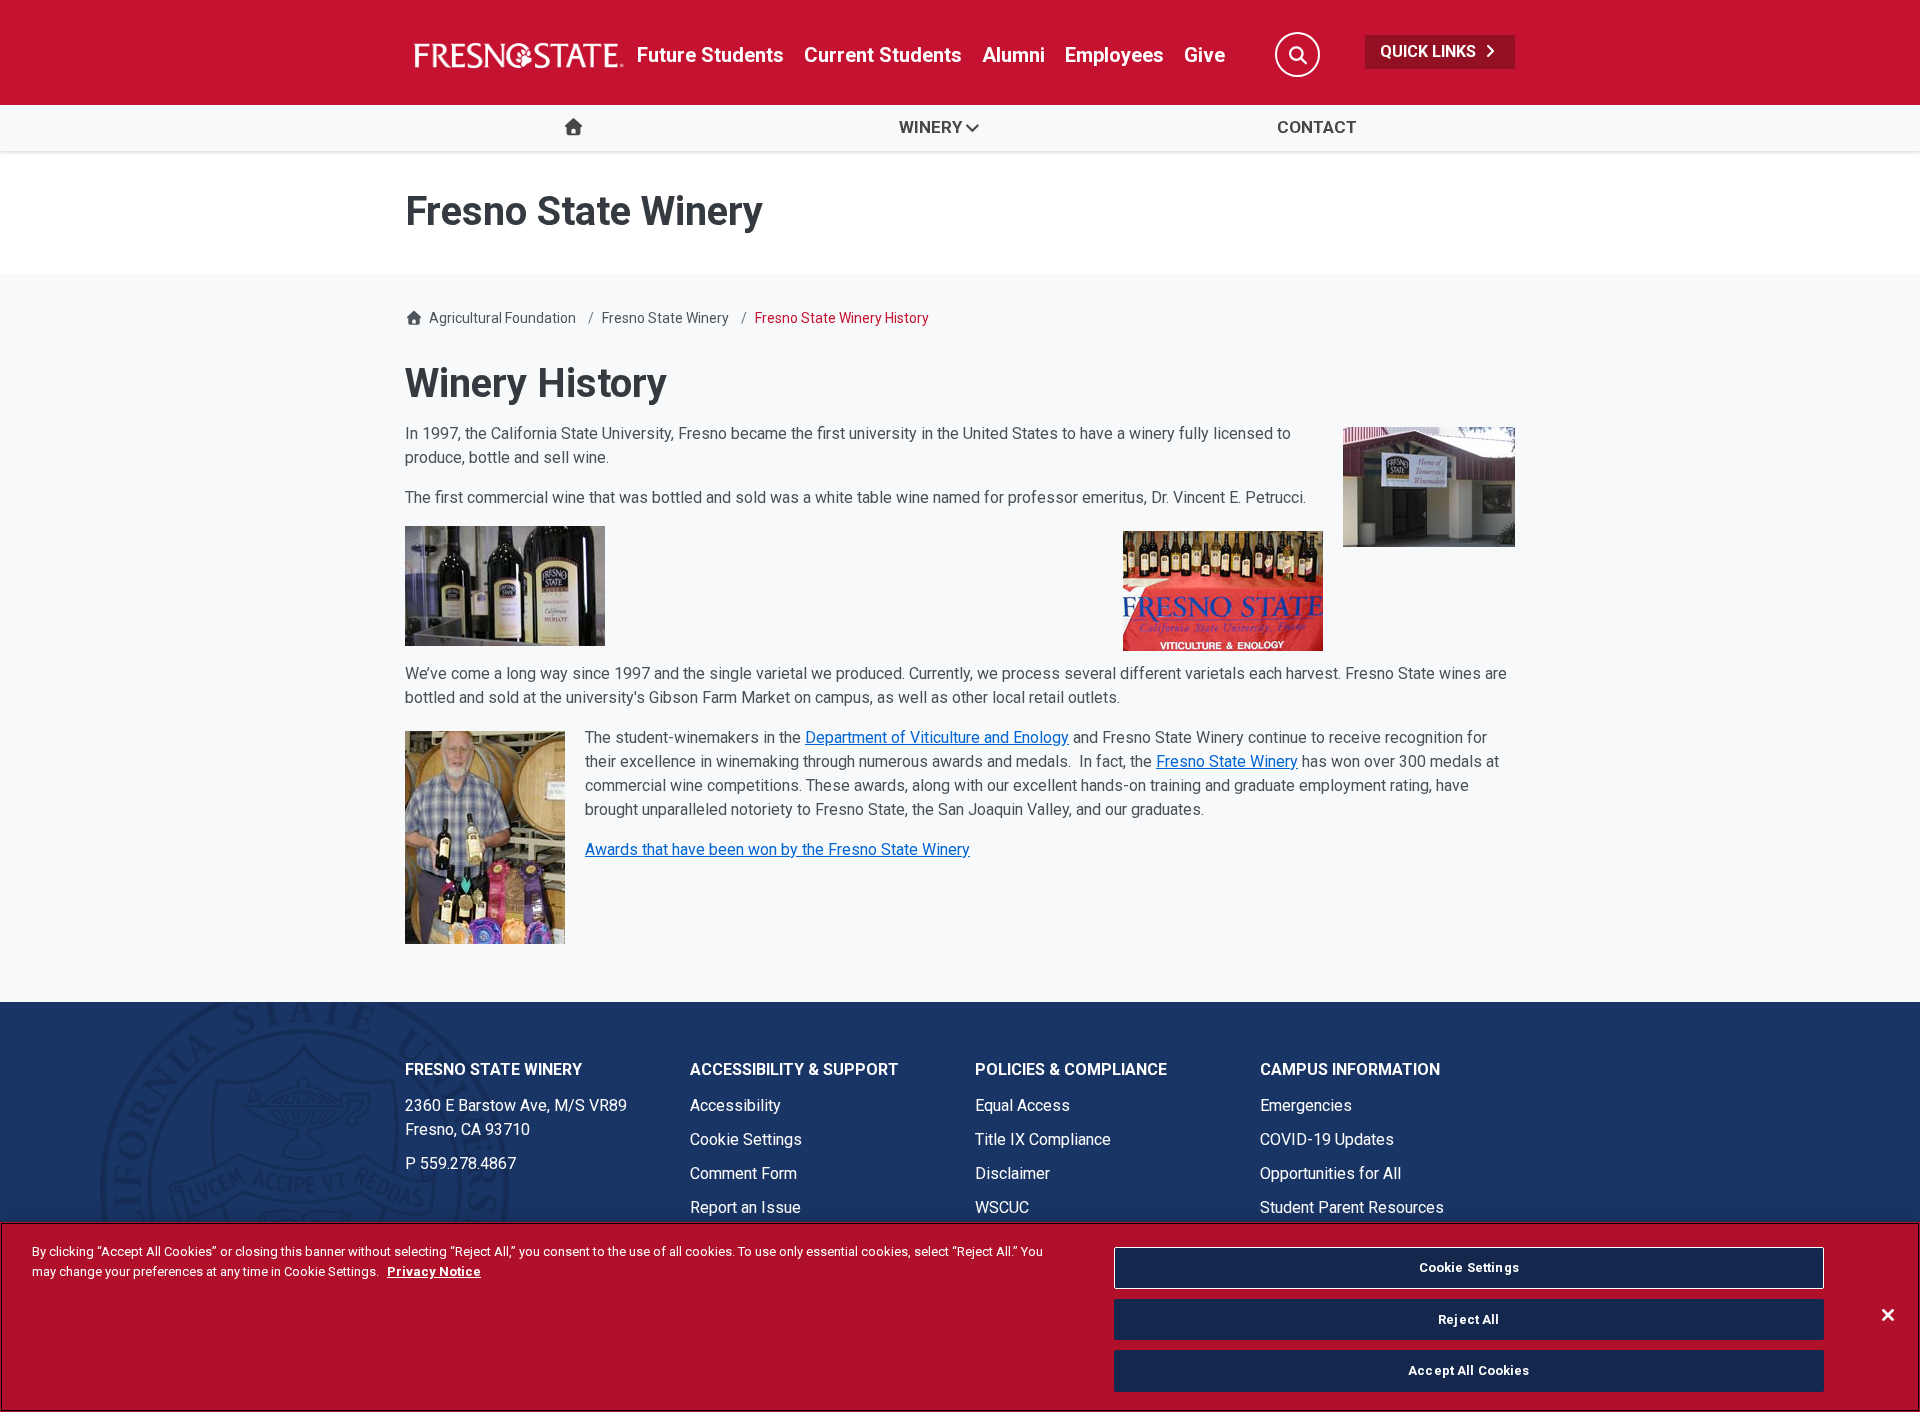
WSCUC (1002, 1207)
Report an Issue (745, 1207)
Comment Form (743, 1173)
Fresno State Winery (665, 318)
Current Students (883, 55)
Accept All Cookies (1468, 1370)
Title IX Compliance (1043, 1139)
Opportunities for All (1330, 1173)
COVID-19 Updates (1327, 1139)
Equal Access (1022, 1105)
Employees (1114, 55)
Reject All (1468, 1319)
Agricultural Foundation (502, 318)
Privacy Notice (434, 1271)
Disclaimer (1012, 1173)
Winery (930, 127)
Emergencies (1306, 1105)
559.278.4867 (468, 1163)
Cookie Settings (746, 1139)
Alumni (1013, 55)
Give (1204, 55)
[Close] (1888, 1315)
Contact (1317, 127)
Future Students (710, 55)
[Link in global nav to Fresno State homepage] (517, 55)
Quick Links (1430, 51)
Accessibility (735, 1105)
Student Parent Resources (1352, 1207)
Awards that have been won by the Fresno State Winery (777, 849)
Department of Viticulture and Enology (937, 737)
